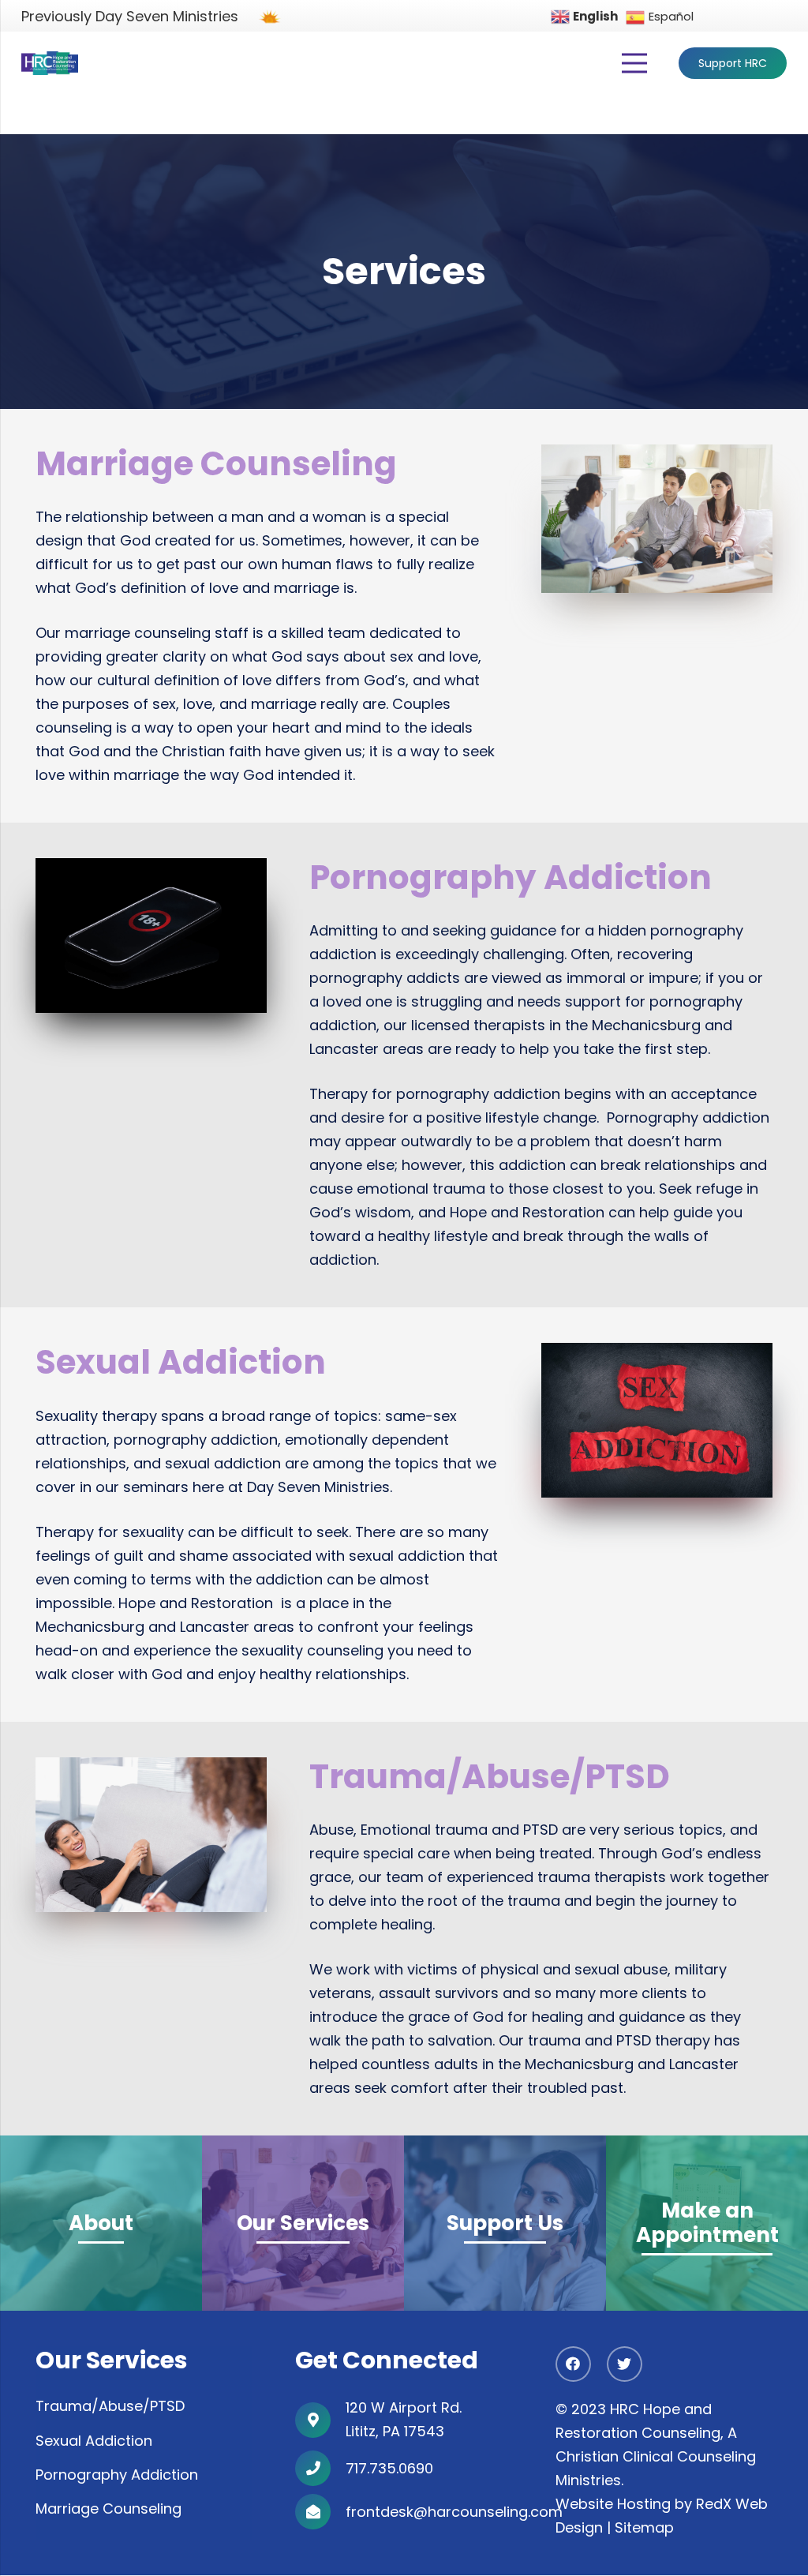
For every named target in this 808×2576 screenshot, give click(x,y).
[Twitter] (625, 2365)
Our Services (303, 2224)
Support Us (505, 2224)
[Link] (50, 63)
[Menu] (635, 63)
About (101, 2224)
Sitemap (644, 2528)
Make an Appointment (707, 2223)
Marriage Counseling (108, 2509)
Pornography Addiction (117, 2475)
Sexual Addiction (94, 2441)
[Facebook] (573, 2365)
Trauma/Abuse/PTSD (110, 2407)
